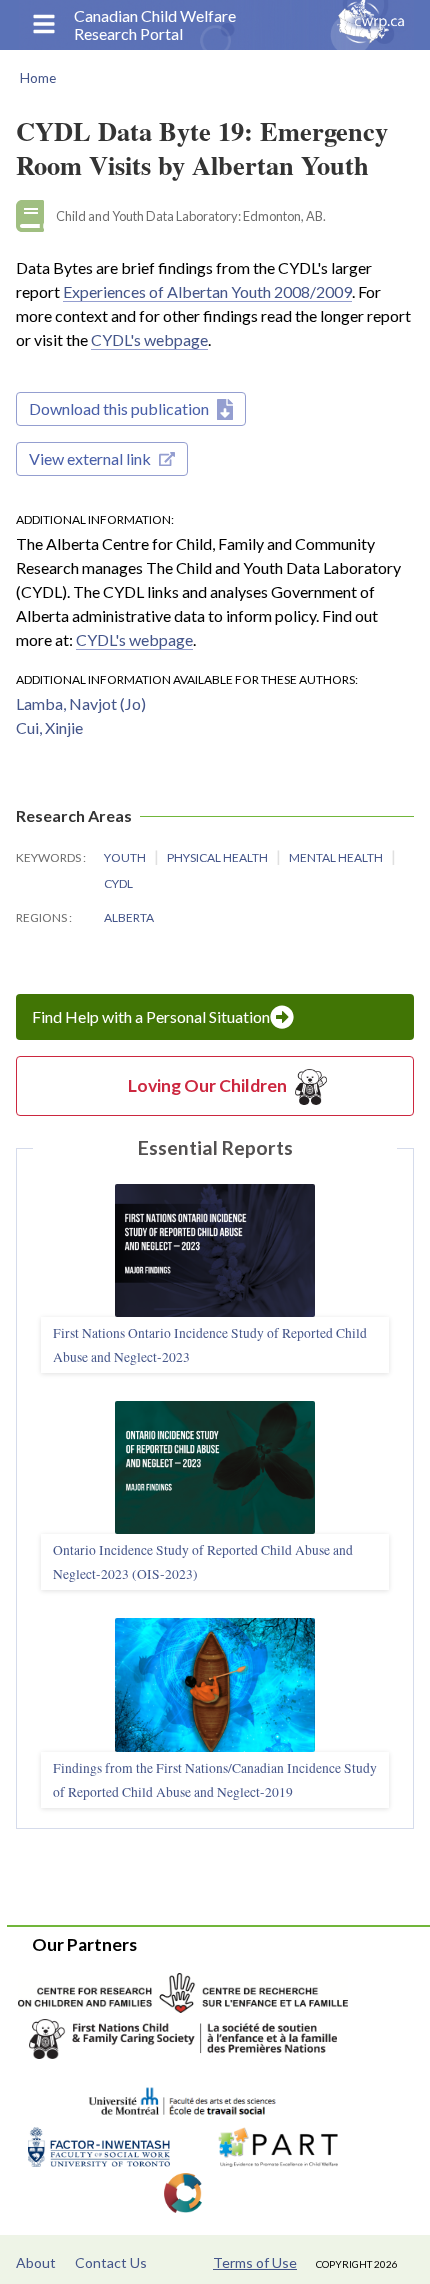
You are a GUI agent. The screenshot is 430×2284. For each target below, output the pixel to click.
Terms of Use (255, 2262)
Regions (42, 917)
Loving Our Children (207, 1085)
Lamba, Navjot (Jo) (81, 703)
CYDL (118, 883)
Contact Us (111, 2262)
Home (38, 78)
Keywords (49, 857)
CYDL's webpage (149, 339)
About (36, 2262)
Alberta (129, 917)
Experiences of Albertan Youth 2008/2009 (207, 291)
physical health (218, 857)
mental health (337, 857)
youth (126, 857)
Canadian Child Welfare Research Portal (155, 25)
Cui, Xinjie (49, 727)
